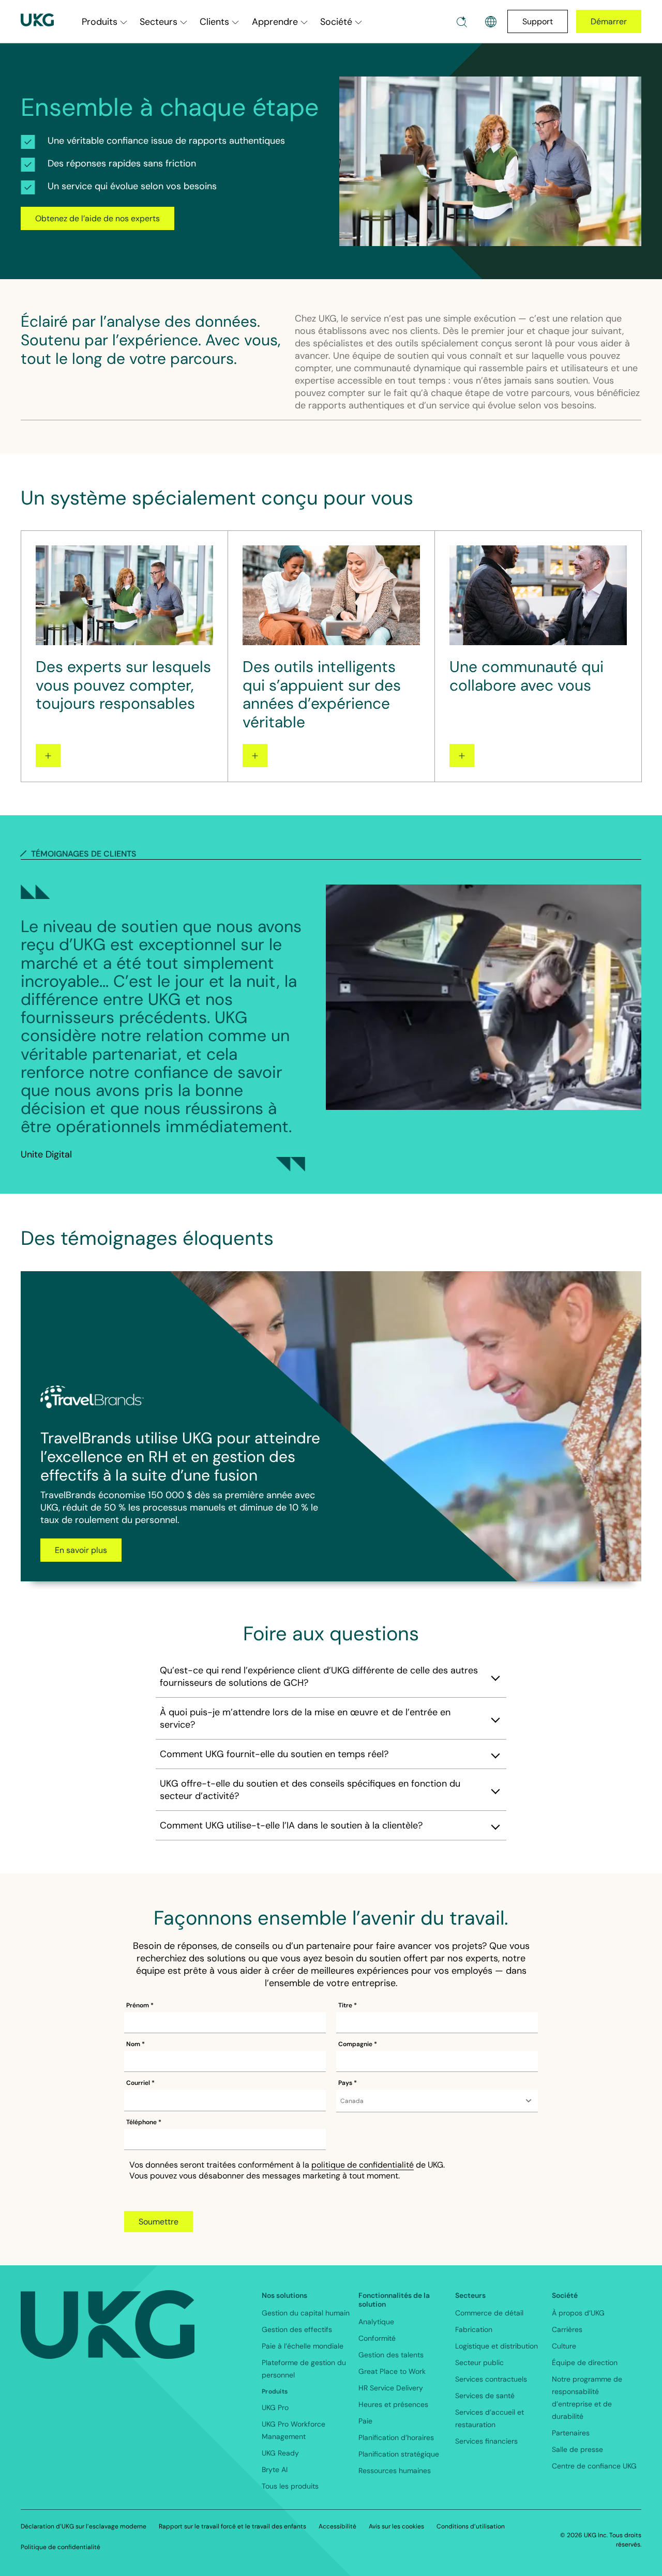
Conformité (377, 2338)
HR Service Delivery (391, 2388)
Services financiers (486, 2441)
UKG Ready (280, 2453)
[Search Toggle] (462, 22)
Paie (365, 2421)
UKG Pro (275, 2407)
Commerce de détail (489, 2313)
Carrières (567, 2329)
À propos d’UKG (578, 2313)
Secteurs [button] (159, 22)
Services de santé (485, 2396)
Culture (564, 2346)
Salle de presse (577, 2449)
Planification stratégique (399, 2454)
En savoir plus (81, 1550)
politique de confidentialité (363, 2165)
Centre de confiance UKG (594, 2466)
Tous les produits (290, 2486)
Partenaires (571, 2433)
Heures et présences (393, 2404)
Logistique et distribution (496, 2346)
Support (538, 21)
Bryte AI (275, 2470)
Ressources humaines (395, 2471)
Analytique (376, 2322)
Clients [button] (214, 22)
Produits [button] (100, 22)
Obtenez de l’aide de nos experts (97, 218)
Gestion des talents (391, 2355)
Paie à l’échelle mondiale (303, 2346)
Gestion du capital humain (306, 2313)
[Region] (491, 22)
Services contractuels (491, 2379)
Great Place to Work (392, 2371)
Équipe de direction (585, 2362)
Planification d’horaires (396, 2437)
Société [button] (336, 22)
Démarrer (609, 21)
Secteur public (479, 2362)
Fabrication (474, 2329)
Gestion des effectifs (297, 2329)
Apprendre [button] (275, 22)
